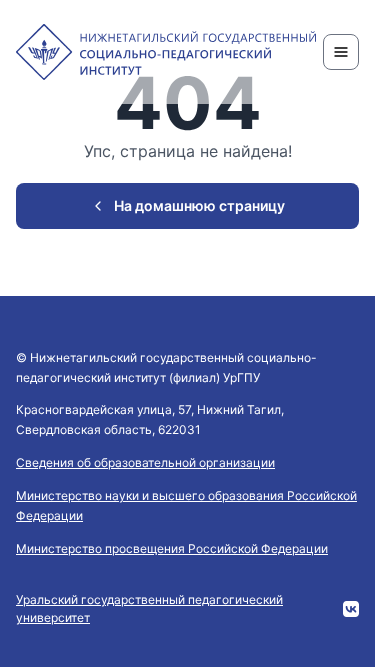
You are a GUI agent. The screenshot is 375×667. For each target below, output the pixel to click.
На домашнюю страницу (199, 205)
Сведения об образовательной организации (145, 462)
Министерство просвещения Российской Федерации (172, 548)
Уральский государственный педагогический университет (149, 608)
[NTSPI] (166, 52)
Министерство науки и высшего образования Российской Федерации (186, 505)
